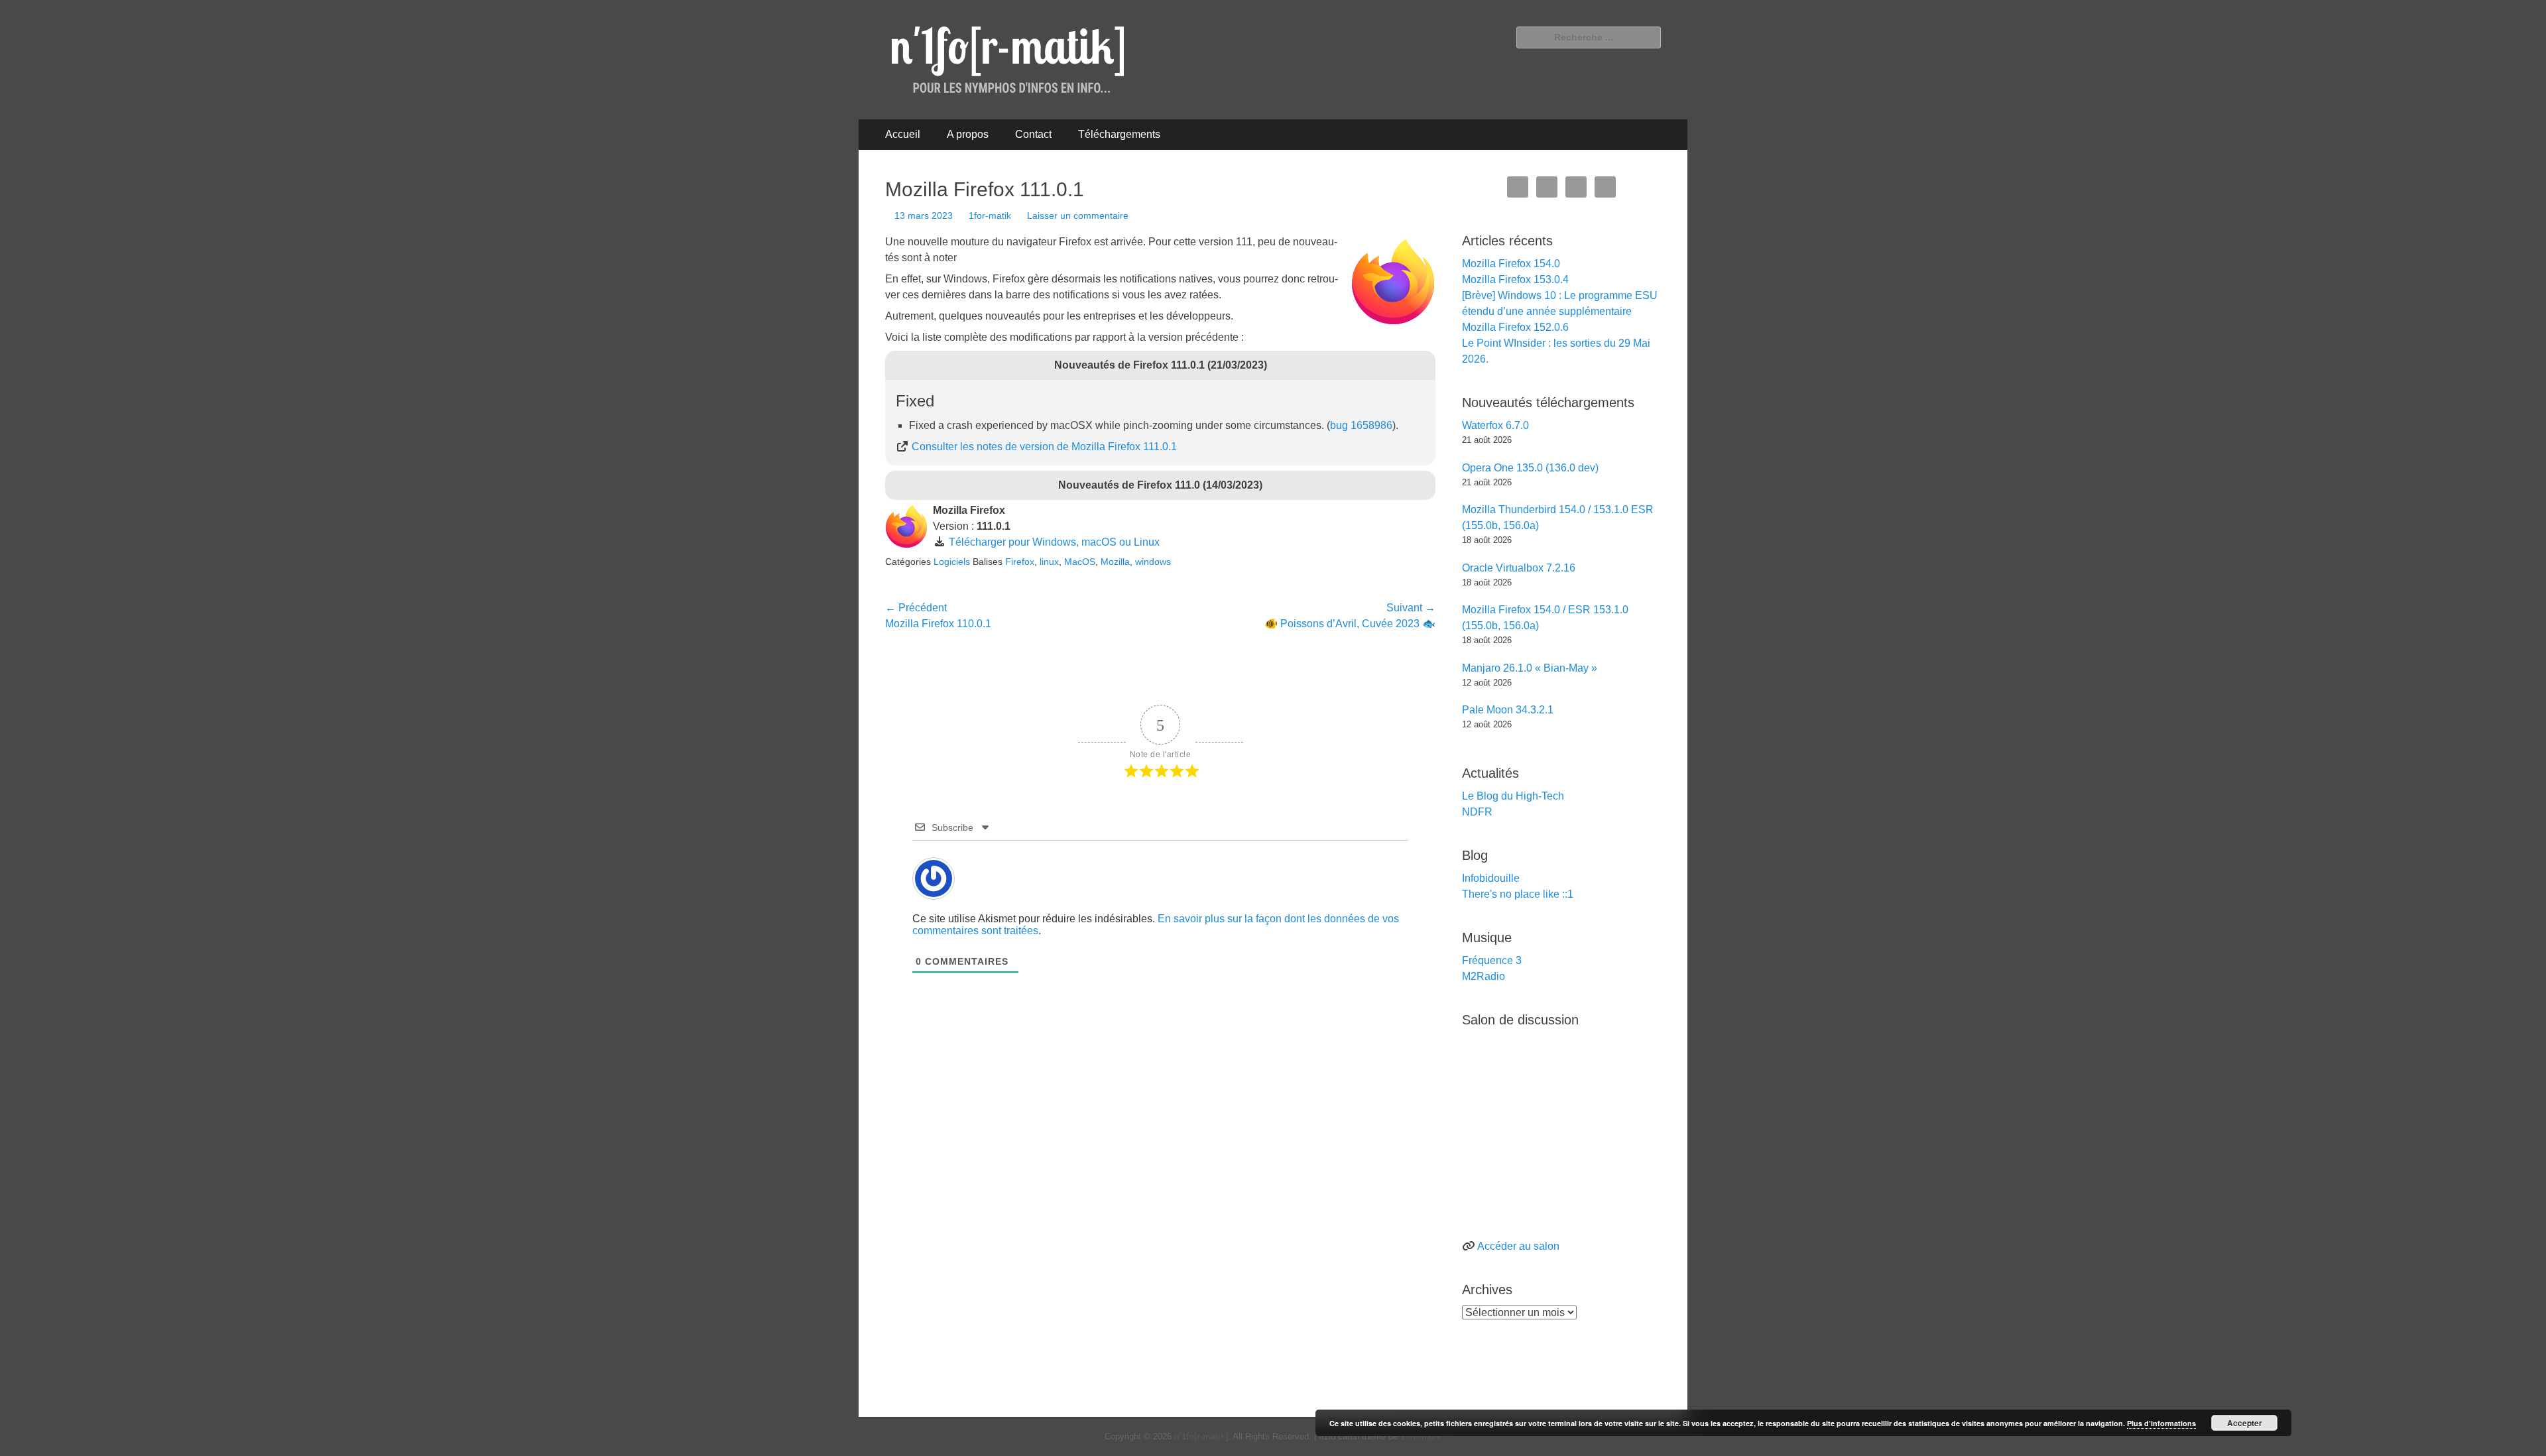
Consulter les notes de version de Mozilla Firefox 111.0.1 (1044, 447)
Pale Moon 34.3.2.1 (1508, 710)
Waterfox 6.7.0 (1495, 425)
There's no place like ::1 (1518, 894)
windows (1153, 562)
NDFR (1477, 812)
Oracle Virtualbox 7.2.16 (1519, 568)
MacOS (1080, 562)
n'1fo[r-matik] (1201, 1436)
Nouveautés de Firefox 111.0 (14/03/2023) (1160, 485)
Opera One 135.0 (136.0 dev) (1530, 468)
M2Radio (1484, 976)
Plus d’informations (2161, 1423)
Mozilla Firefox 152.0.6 (1515, 327)
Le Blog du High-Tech (1513, 796)
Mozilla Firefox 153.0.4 (1515, 279)
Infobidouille (1491, 878)
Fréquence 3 (1492, 960)
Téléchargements (1119, 134)
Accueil (903, 134)
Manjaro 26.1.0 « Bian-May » (1530, 668)
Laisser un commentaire (1078, 215)
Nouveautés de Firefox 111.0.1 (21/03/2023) (1161, 365)
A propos (968, 134)
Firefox (1020, 562)
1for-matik (990, 215)
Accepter (2245, 1423)
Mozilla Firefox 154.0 (1511, 264)
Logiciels (952, 562)
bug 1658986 (1361, 425)
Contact (1033, 134)
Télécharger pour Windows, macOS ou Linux (1054, 542)
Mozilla (1115, 562)
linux (1049, 562)
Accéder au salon (1518, 1246)
